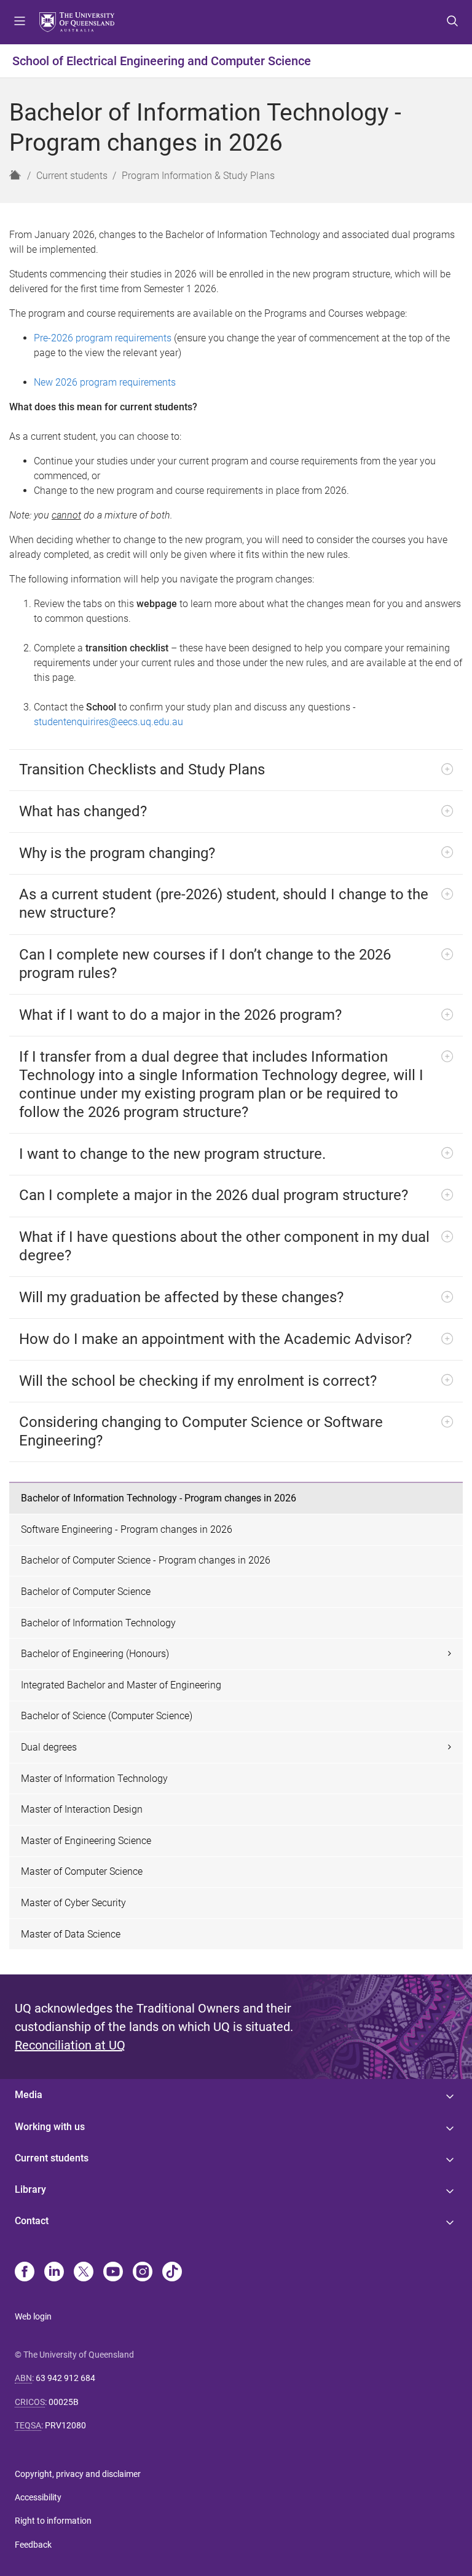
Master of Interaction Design (82, 1809)
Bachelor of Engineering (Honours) (95, 1654)
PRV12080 (65, 2425)
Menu (20, 22)
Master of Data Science (71, 1934)
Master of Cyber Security (73, 1903)
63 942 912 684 (65, 2378)
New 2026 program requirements (106, 382)
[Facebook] (25, 2273)
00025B (64, 2402)
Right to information (53, 2521)
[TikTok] (172, 2273)
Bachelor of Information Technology (98, 1623)
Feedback (33, 2545)
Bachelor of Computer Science (86, 1592)
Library (30, 2189)
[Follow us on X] (84, 2273)
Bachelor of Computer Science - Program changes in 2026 (146, 1560)
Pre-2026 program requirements (103, 338)
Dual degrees (49, 1747)
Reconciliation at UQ (70, 2045)
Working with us (50, 2127)
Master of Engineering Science (86, 1841)
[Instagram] (143, 2273)
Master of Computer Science (82, 1871)
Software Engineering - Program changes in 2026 (127, 1529)
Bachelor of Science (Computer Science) (107, 1716)
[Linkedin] (54, 2273)
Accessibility (38, 2497)
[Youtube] (113, 2273)
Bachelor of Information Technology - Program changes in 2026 (159, 1498)
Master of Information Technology (94, 1779)
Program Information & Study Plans (198, 176)
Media (29, 2095)
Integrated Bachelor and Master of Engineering (121, 1685)
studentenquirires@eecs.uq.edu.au (108, 722)
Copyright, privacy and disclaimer (78, 2474)
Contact (32, 2221)
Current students (72, 176)
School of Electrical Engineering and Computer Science (162, 61)
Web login (33, 2316)
